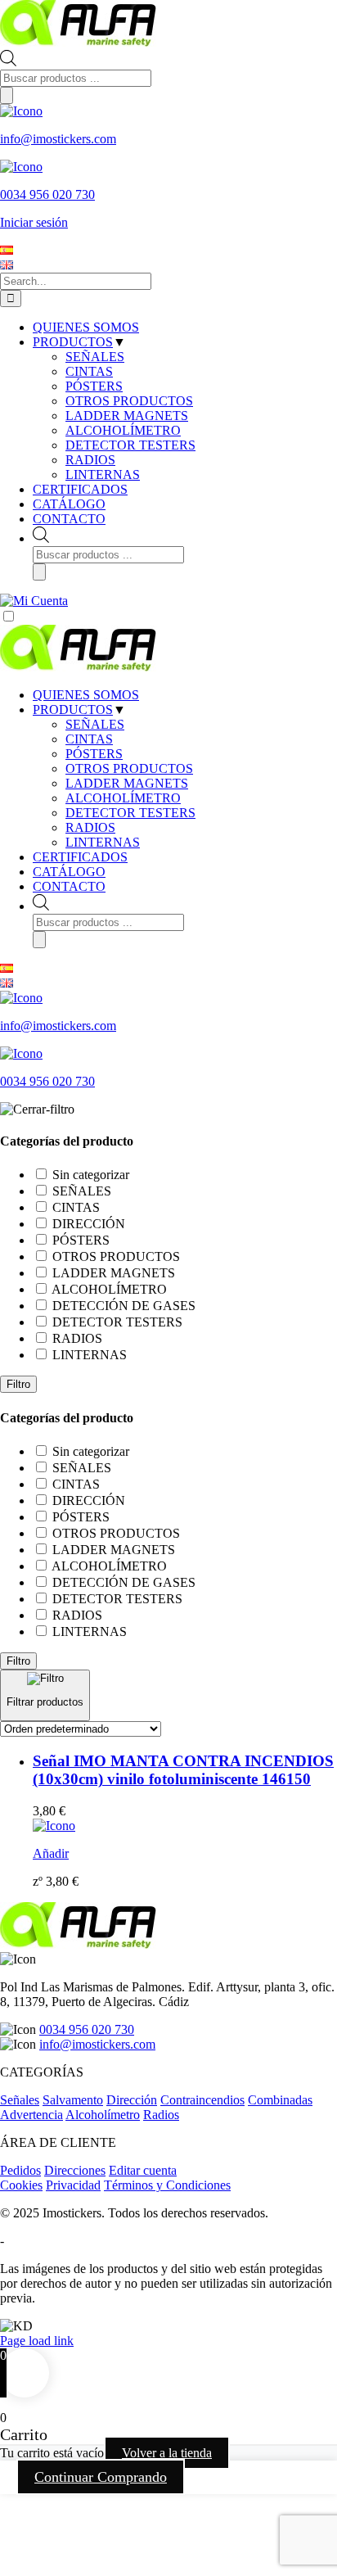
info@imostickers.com (97, 2044)
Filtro (18, 1384)
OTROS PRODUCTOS (129, 768)
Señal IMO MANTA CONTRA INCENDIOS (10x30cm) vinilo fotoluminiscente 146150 (183, 1770)
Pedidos (20, 2170)
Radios (161, 2115)
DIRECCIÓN (89, 1224)
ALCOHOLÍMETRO (123, 798)
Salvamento (73, 2100)
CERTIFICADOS (80, 857)
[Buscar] (7, 95)
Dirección (132, 2100)
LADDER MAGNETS (127, 783)
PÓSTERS (94, 754)
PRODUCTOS (73, 710)
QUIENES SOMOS (86, 695)
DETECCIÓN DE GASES (124, 1306)
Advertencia (31, 2115)
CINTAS (89, 739)
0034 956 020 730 (87, 2029)
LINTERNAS (103, 842)
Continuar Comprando (101, 2477)
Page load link (37, 2341)
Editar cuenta (143, 2170)
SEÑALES (95, 724)
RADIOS (90, 827)
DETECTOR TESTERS (130, 813)
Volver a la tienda (167, 2453)
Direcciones (75, 2170)
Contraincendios (202, 2100)
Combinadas (280, 2100)
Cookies (21, 2185)
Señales (20, 2100)
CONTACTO (69, 886)
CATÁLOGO (69, 872)
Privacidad (73, 2185)
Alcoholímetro (103, 2115)
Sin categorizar (91, 1175)
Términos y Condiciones (167, 2185)
